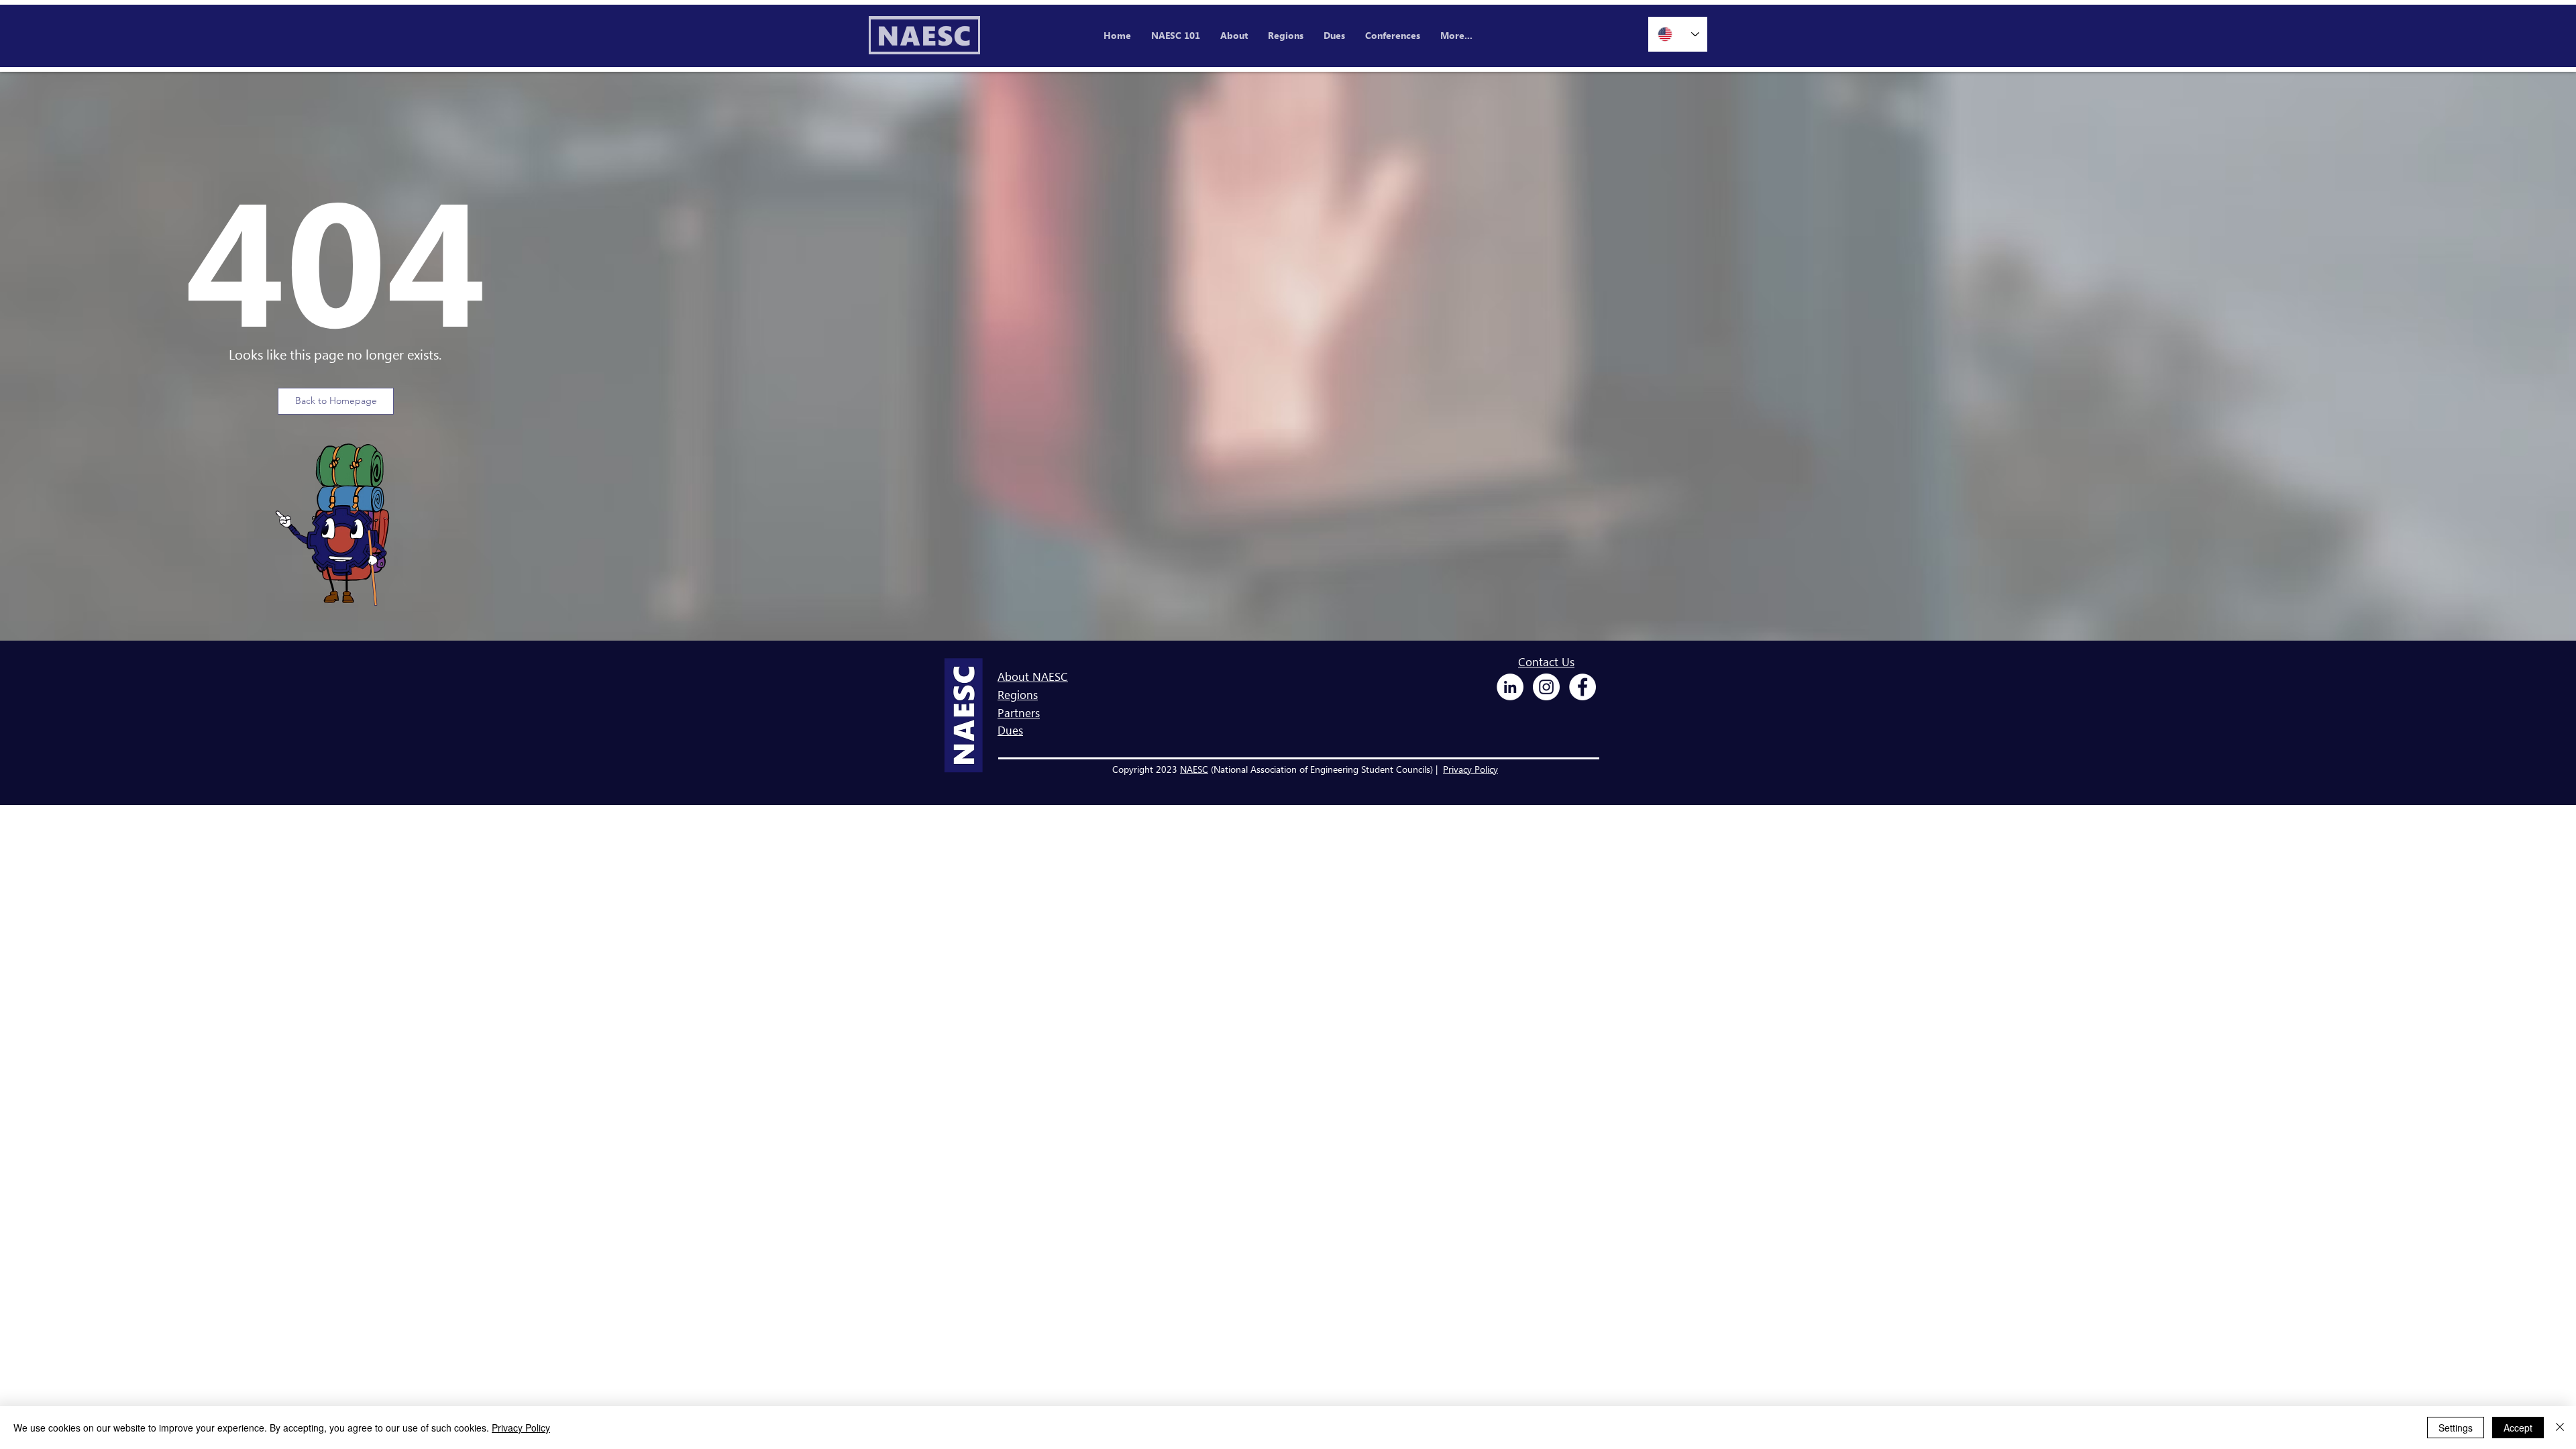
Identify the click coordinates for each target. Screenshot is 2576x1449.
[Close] (2560, 1428)
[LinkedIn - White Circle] (1510, 687)
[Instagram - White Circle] (1546, 687)
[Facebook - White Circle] (1582, 687)
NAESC (1194, 769)
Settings (2456, 1428)
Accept (2518, 1428)
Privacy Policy (1470, 769)
